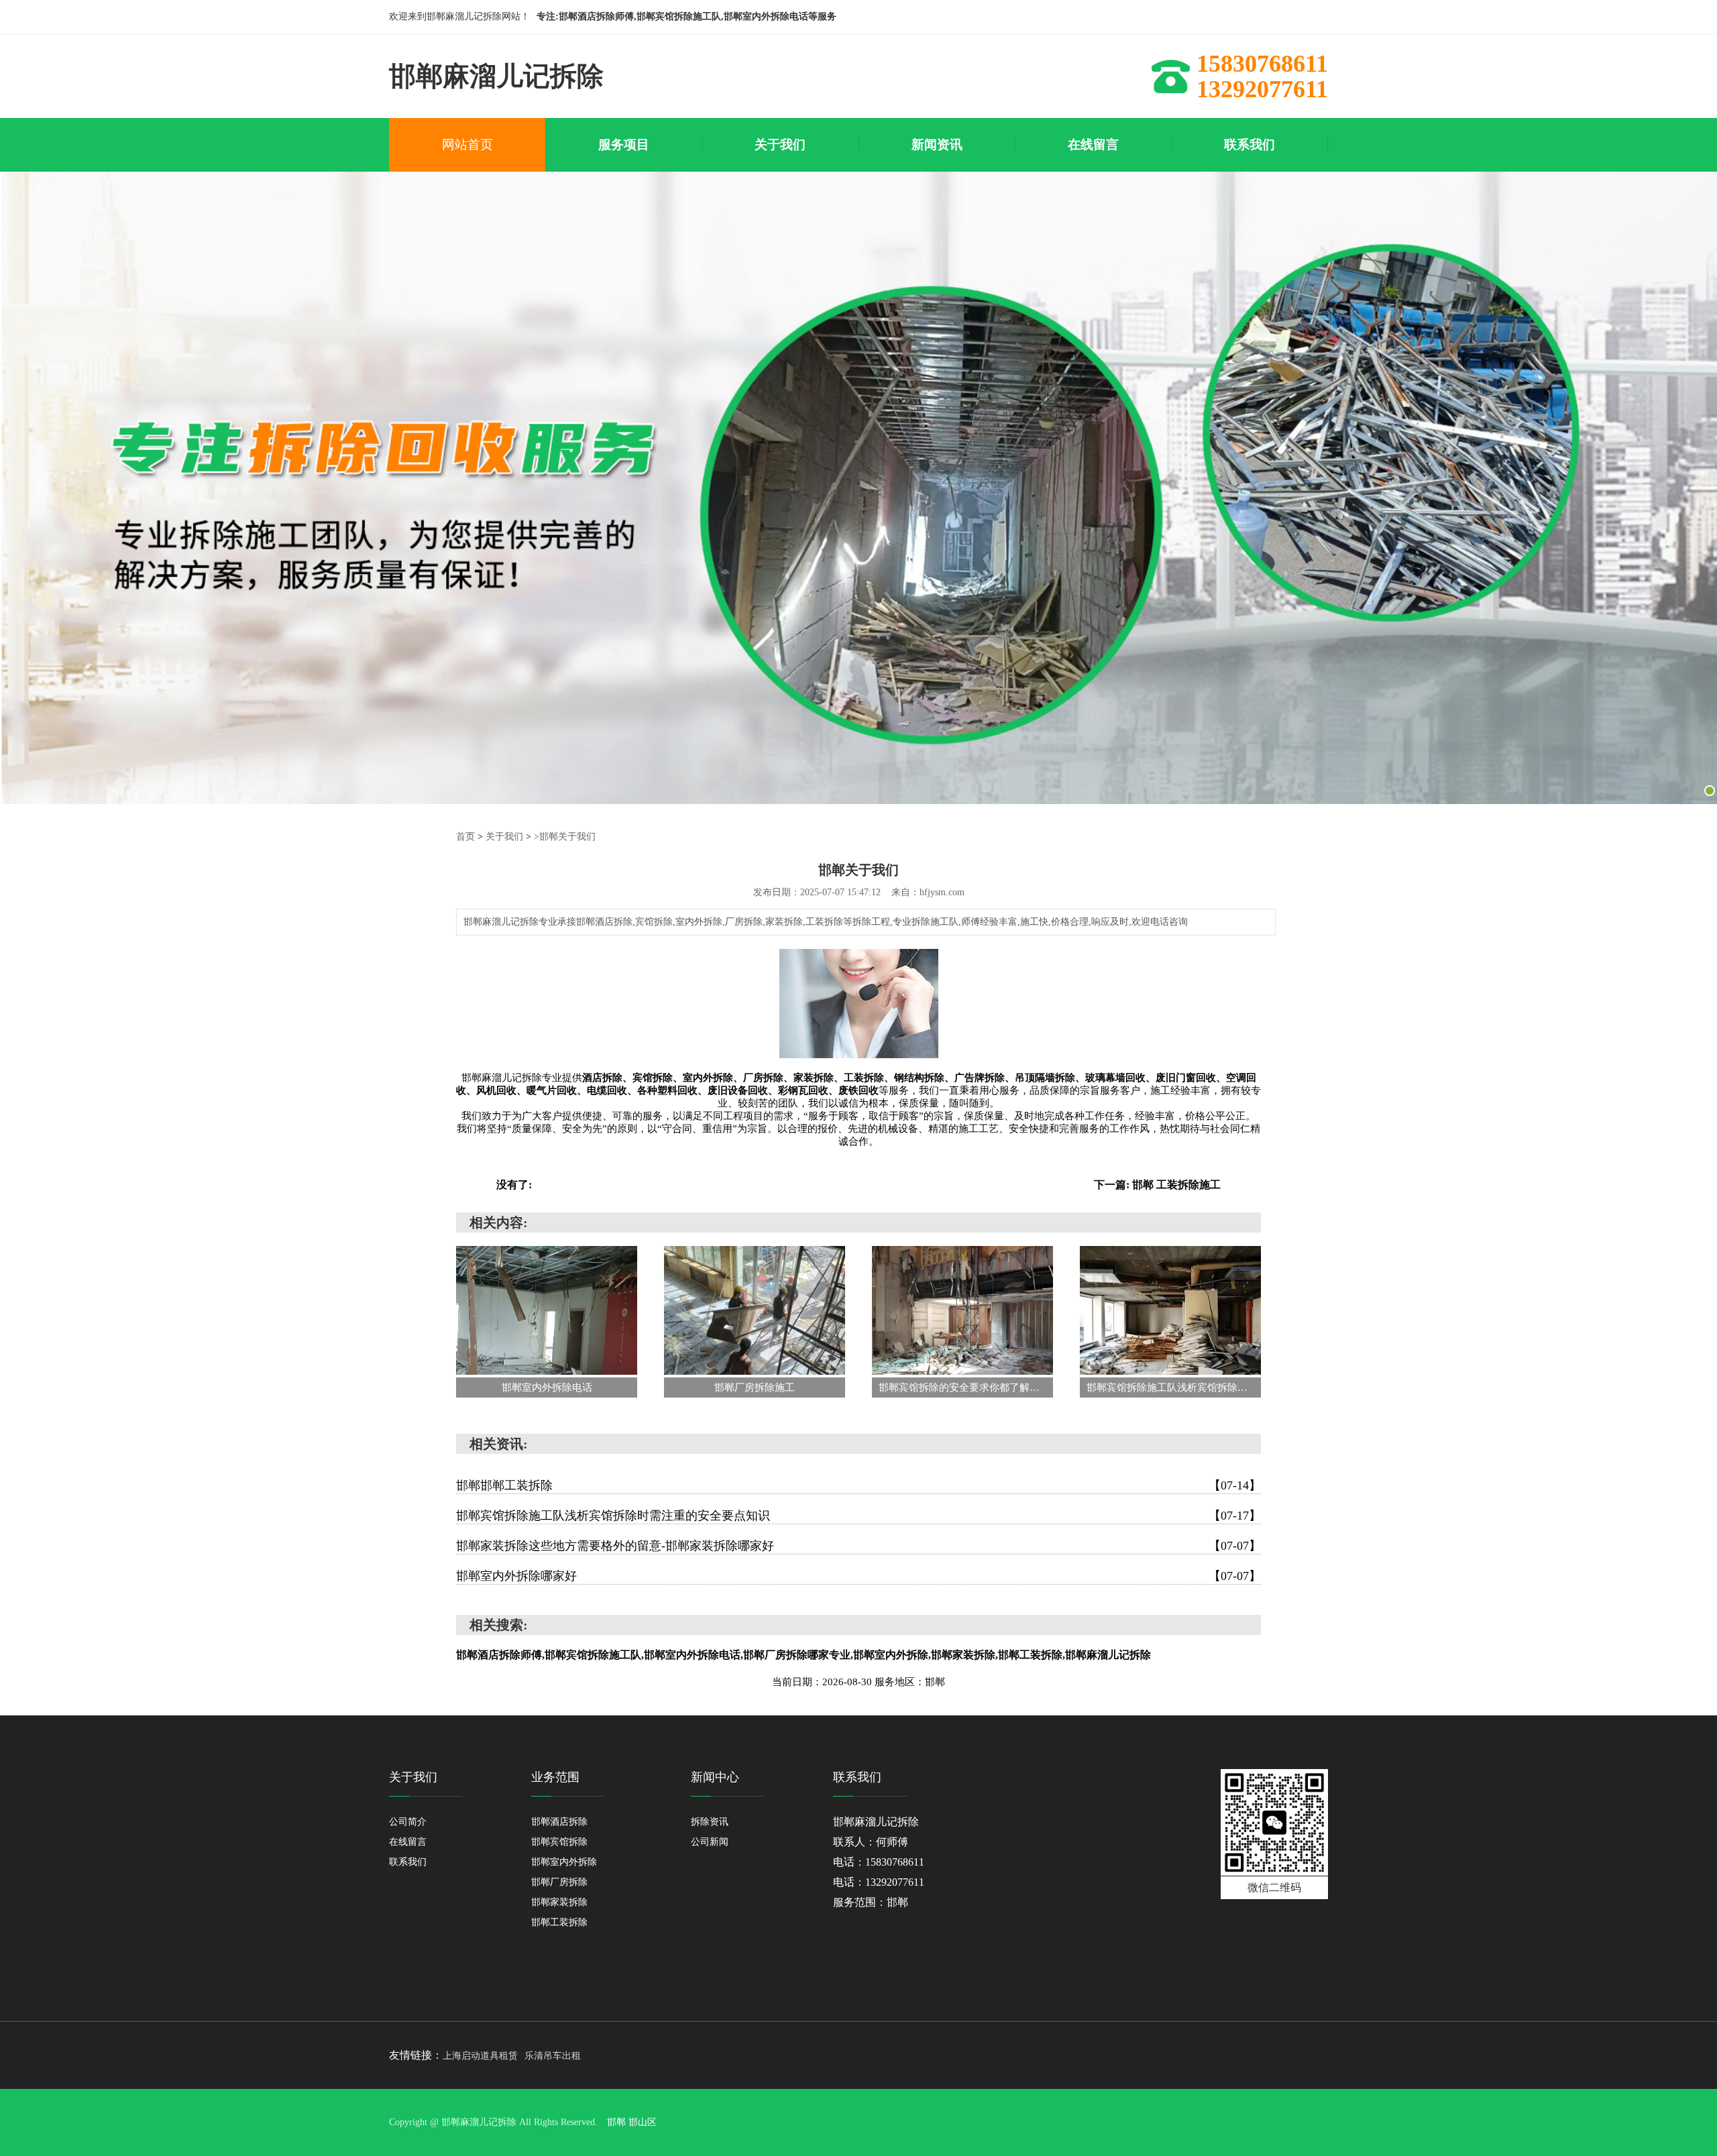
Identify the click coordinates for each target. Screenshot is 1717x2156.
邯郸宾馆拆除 (559, 1842)
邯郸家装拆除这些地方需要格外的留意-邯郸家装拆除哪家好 (858, 1546)
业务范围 (555, 1777)
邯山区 (643, 2122)
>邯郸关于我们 (565, 837)
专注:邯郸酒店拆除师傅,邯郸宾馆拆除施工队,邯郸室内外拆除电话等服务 (686, 16)
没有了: (514, 1185)
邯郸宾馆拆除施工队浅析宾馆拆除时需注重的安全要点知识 (858, 1516)
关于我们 (504, 837)
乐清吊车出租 (553, 2056)
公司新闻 (710, 1842)
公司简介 (408, 1822)
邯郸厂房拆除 (559, 1882)
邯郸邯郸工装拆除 (858, 1485)
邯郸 (616, 2122)
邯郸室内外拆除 (564, 1862)
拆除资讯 (710, 1822)
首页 (465, 837)
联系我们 (408, 1862)
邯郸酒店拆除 (559, 1822)
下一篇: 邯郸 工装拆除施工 (1157, 1185)
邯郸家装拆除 (559, 1902)
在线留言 (408, 1842)
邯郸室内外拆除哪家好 (858, 1576)
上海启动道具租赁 (480, 2056)
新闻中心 (715, 1777)
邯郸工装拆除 (559, 1922)
